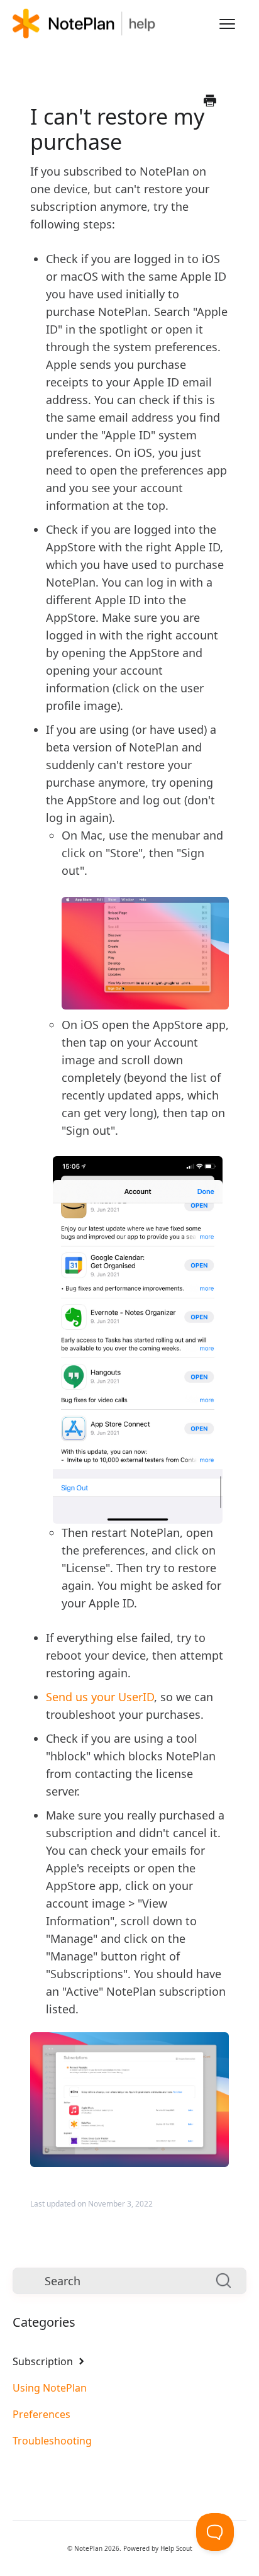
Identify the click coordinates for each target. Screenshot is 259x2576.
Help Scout (176, 2548)
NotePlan (88, 2548)
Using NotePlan (50, 2388)
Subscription (44, 2361)
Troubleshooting (52, 2441)
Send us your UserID (100, 1697)
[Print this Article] (210, 101)
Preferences (41, 2414)
